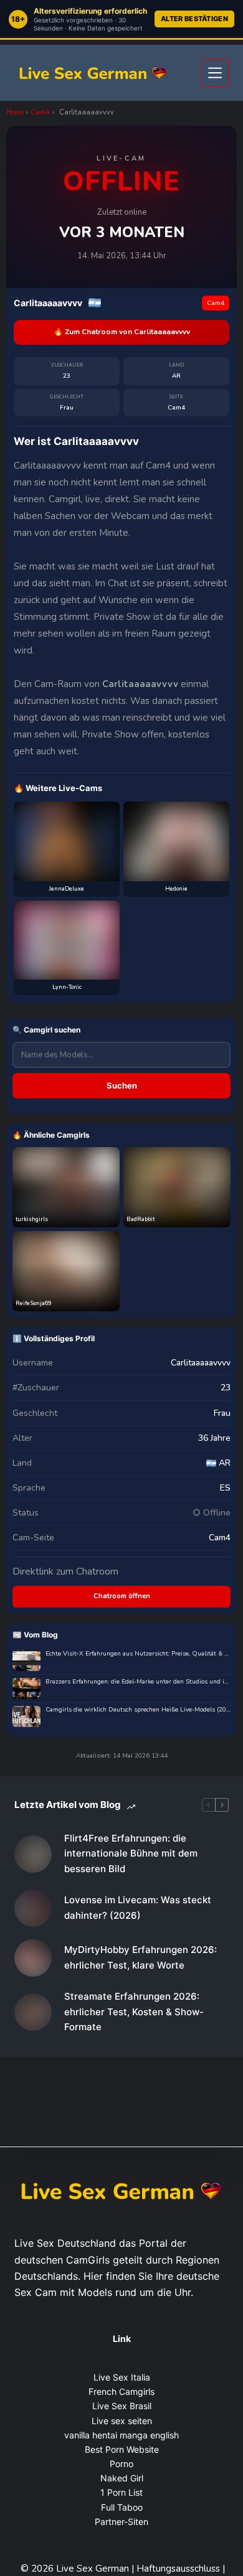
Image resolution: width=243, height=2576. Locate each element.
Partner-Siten (121, 2522)
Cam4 (40, 112)
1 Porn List (121, 2492)
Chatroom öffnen (122, 1596)
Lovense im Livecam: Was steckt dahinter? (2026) (138, 1908)
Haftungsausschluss (179, 2569)
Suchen (122, 1085)
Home (15, 112)
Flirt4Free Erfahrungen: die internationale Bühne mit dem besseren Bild (131, 1854)
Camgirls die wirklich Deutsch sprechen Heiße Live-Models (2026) (138, 1710)
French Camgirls (121, 2391)
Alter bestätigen (194, 19)
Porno (121, 2464)
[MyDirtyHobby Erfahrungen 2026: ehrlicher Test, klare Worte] (33, 1958)
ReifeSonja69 (33, 1303)
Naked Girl (122, 2478)
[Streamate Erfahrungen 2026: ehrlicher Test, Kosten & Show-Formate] (33, 2012)
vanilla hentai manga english (121, 2435)
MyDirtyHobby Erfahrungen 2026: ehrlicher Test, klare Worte (141, 1957)
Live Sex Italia (122, 2377)
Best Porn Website (122, 2449)
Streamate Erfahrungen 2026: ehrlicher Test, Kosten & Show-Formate (134, 2012)
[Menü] (215, 73)
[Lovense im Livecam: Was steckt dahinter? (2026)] (33, 1908)
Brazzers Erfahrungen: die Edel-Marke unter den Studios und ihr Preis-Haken (138, 1682)
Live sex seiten (122, 2421)
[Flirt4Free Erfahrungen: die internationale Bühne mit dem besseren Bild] (33, 1854)
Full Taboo (122, 2507)
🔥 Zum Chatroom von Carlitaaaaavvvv (122, 332)
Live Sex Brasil (122, 2406)
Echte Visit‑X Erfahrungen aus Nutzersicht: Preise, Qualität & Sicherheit (138, 1654)
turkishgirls (32, 1219)
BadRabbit (141, 1219)
